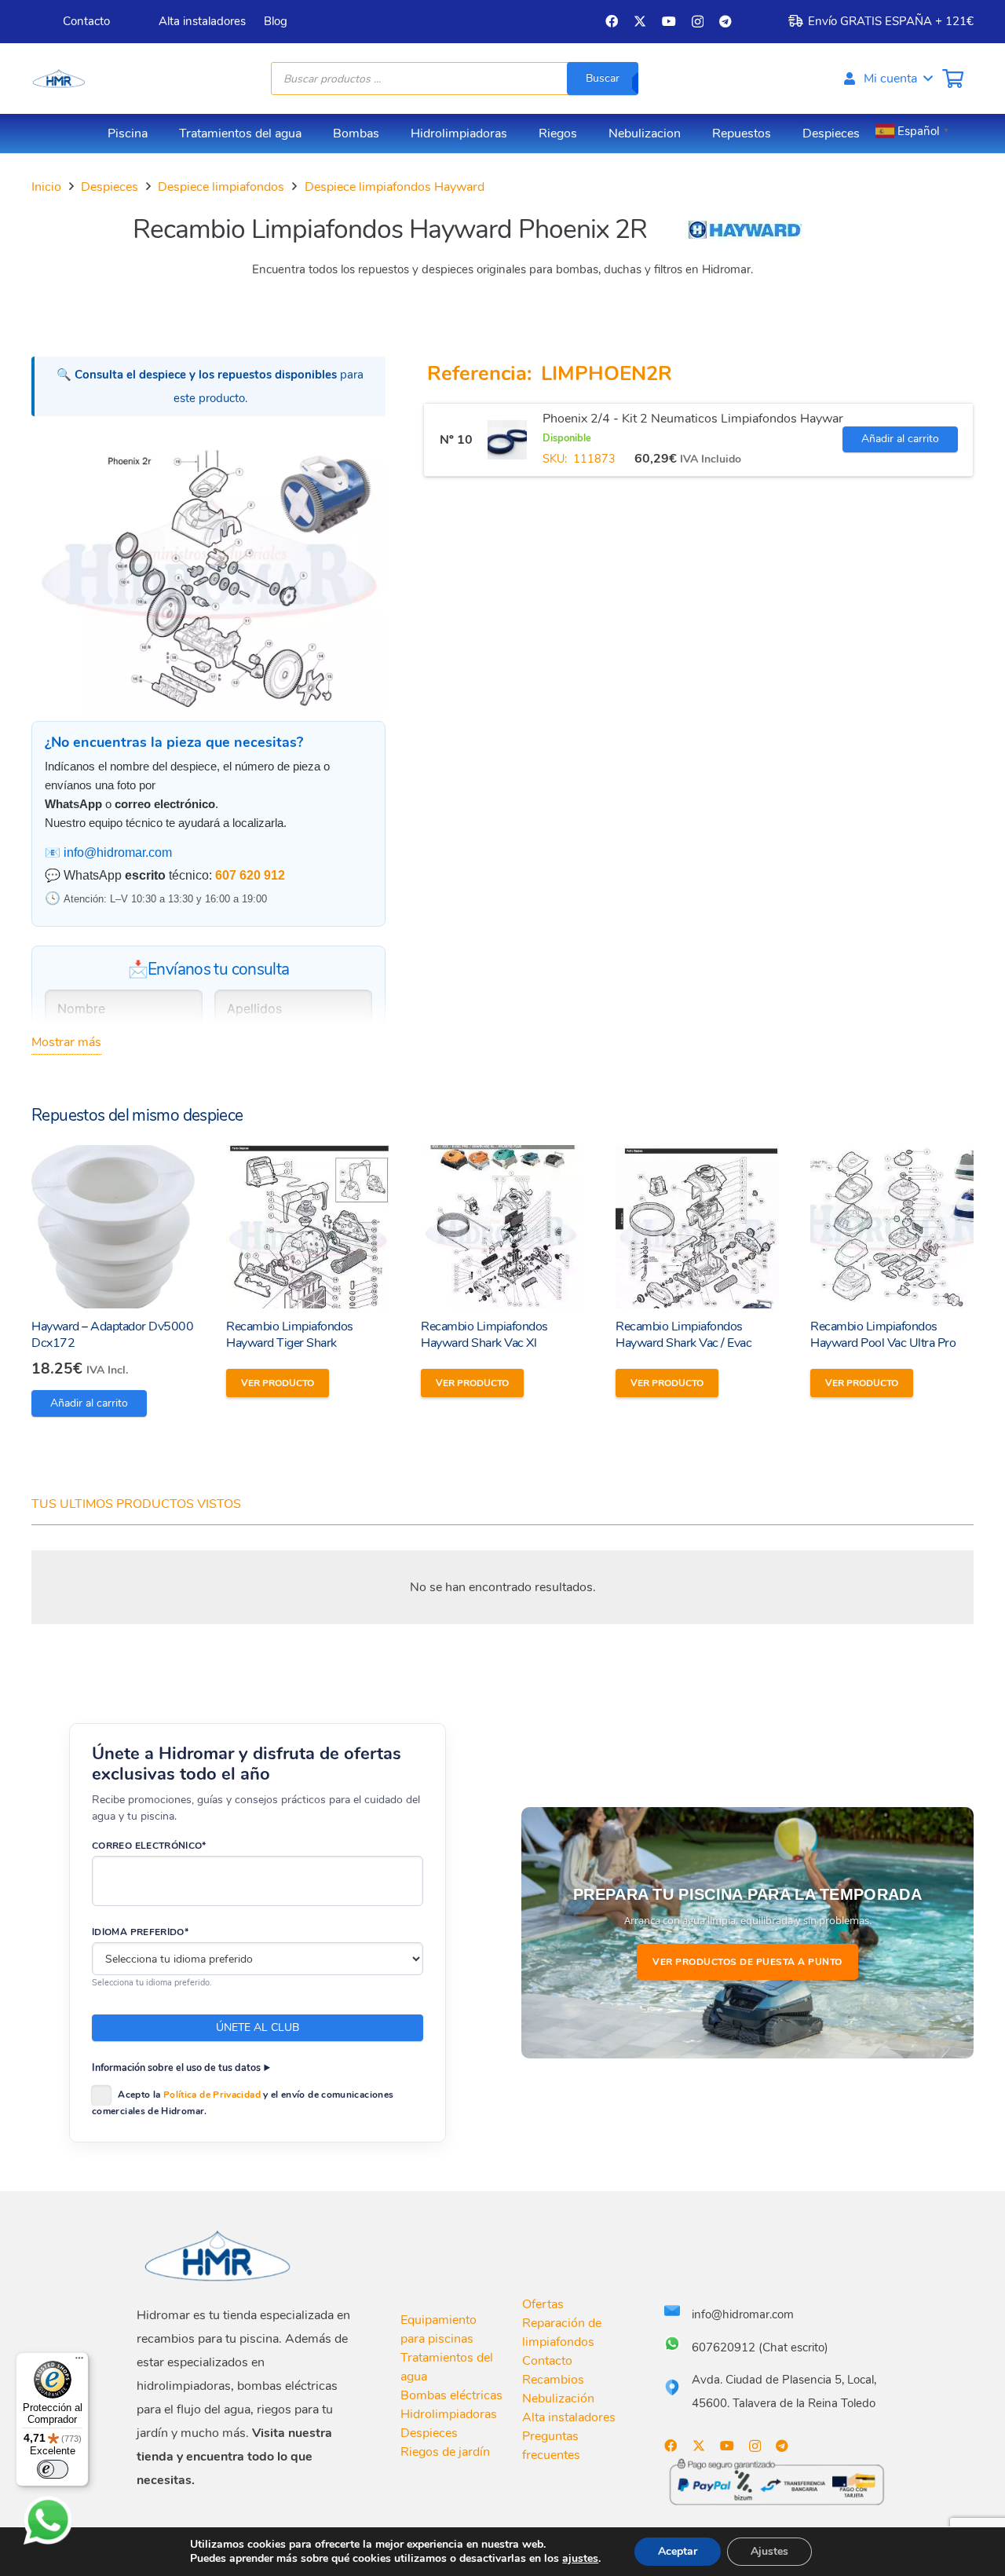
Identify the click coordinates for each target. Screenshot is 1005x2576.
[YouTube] (669, 21)
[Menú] (79, 2362)
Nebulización (558, 2399)
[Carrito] (953, 79)
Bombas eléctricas (451, 2395)
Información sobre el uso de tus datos (176, 2067)
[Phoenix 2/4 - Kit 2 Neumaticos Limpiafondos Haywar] (507, 440)
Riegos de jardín (445, 2452)
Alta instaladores (569, 2417)
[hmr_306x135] (58, 79)
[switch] (53, 2469)
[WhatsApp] (48, 2520)
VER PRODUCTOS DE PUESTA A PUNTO (747, 1962)
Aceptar (678, 2551)
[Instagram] (698, 22)
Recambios (553, 2380)
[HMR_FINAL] (219, 2255)
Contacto (547, 2361)
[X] (640, 21)
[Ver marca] (744, 240)
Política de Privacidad (212, 2095)
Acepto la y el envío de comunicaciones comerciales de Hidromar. (243, 2103)
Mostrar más (66, 1042)
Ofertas (543, 2304)
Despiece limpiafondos (221, 187)
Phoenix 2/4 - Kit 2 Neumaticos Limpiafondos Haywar (693, 419)
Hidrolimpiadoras (449, 2414)
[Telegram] (725, 21)
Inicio (46, 187)
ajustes (580, 2559)
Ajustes (769, 2551)
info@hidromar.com (118, 853)
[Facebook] (612, 21)
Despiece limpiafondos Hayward (395, 187)
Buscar (603, 78)
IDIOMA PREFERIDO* (140, 1932)
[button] (887, 79)
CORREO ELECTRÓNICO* (149, 1846)
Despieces (110, 187)
